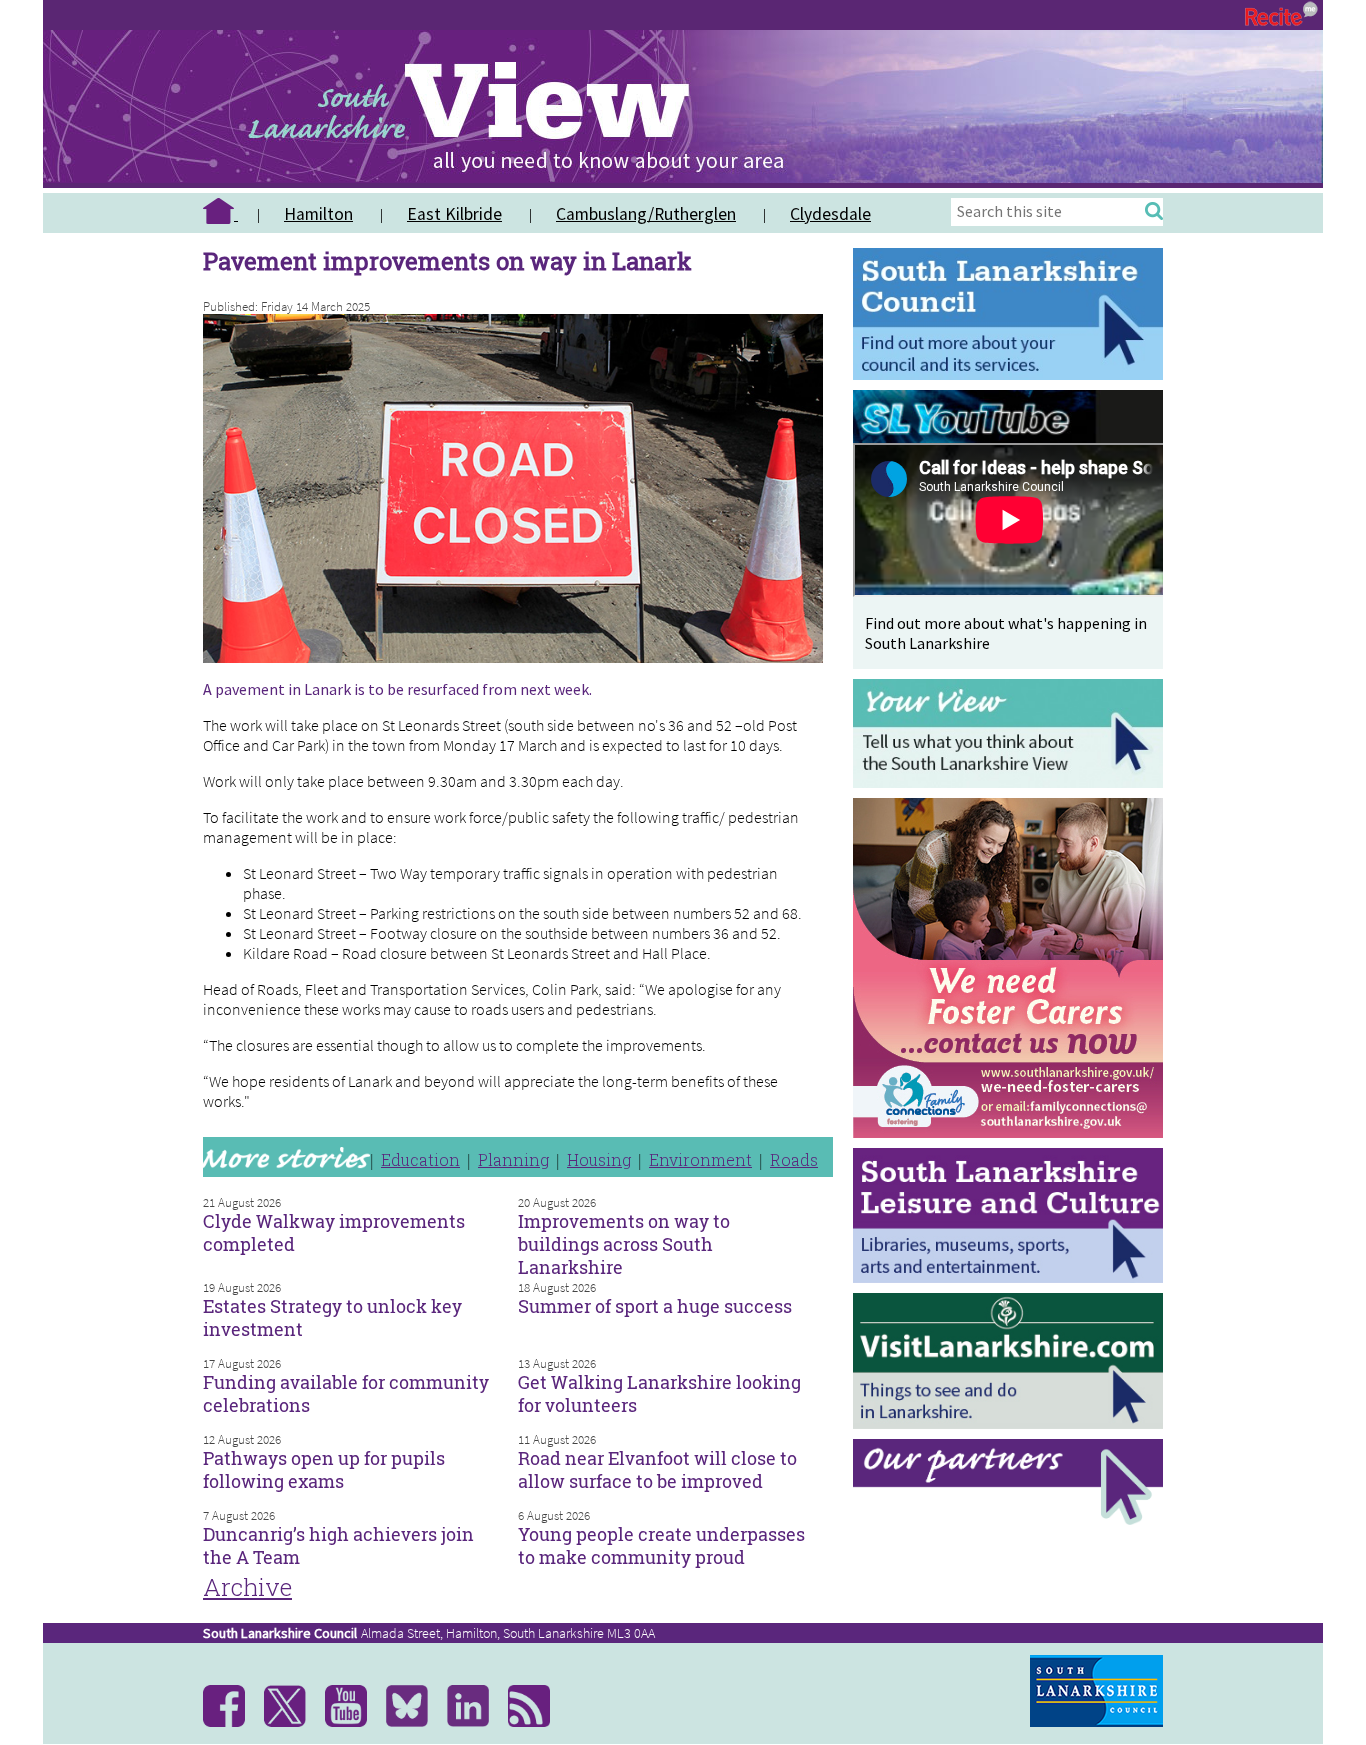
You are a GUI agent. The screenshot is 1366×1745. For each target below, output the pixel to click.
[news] (536, 1722)
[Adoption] (1013, 1142)
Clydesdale (830, 214)
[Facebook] (231, 1722)
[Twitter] (292, 1722)
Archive (247, 1587)
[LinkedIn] (475, 1722)
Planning (513, 1159)
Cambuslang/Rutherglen (646, 214)
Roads (794, 1159)
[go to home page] (228, 214)
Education (420, 1159)
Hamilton (318, 214)
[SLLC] (1013, 1277)
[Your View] (1013, 782)
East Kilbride (454, 214)
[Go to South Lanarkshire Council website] (1013, 374)
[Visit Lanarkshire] (1013, 1423)
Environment (700, 1159)
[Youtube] (353, 1722)
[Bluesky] (414, 1722)
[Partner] (1013, 1519)
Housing (599, 1159)
